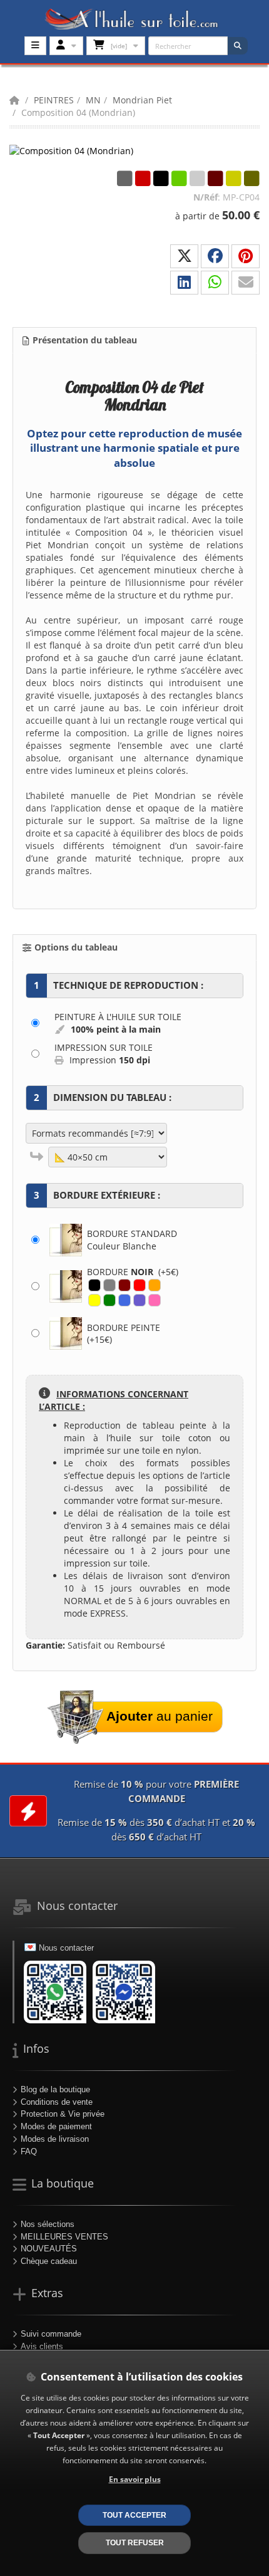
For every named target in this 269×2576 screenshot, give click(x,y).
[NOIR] (94, 1285)
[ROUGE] (140, 1285)
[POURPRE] (140, 1300)
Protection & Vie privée (63, 2114)
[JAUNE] (94, 1300)
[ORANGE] (155, 1285)
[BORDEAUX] (124, 1285)
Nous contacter (66, 1948)
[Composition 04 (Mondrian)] (72, 150)
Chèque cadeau (49, 2261)
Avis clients (42, 2346)
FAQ (29, 2151)
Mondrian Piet (142, 100)
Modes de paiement (56, 2126)
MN (93, 100)
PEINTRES (54, 100)
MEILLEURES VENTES (64, 2237)
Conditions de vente (57, 2102)
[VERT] (109, 1300)
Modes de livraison (55, 2139)
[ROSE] (155, 1300)
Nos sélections (48, 2224)
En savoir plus (135, 2479)
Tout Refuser (135, 2542)
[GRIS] (109, 1285)
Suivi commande (51, 2334)
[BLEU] (124, 1300)
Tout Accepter (134, 2515)
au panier (160, 1716)
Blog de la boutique (55, 2089)
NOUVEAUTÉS (49, 2249)
